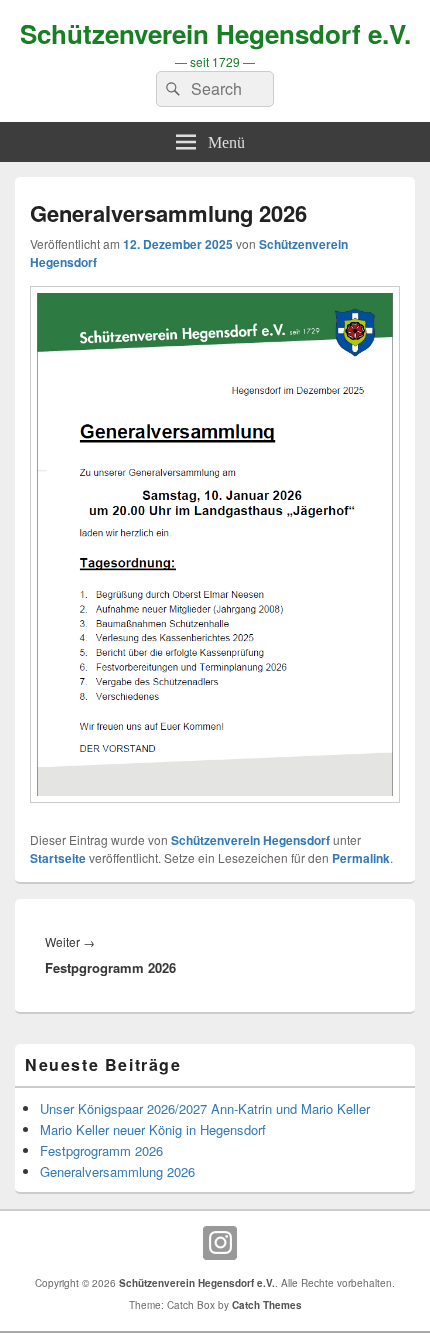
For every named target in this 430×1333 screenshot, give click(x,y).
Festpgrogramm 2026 (101, 1150)
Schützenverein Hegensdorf (250, 840)
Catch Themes (267, 1305)
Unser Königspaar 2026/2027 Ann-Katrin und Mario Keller (205, 1108)
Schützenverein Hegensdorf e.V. (215, 33)
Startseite (58, 858)
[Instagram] (220, 1243)
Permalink (361, 858)
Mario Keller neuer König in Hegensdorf (153, 1129)
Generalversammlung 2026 (117, 1171)
